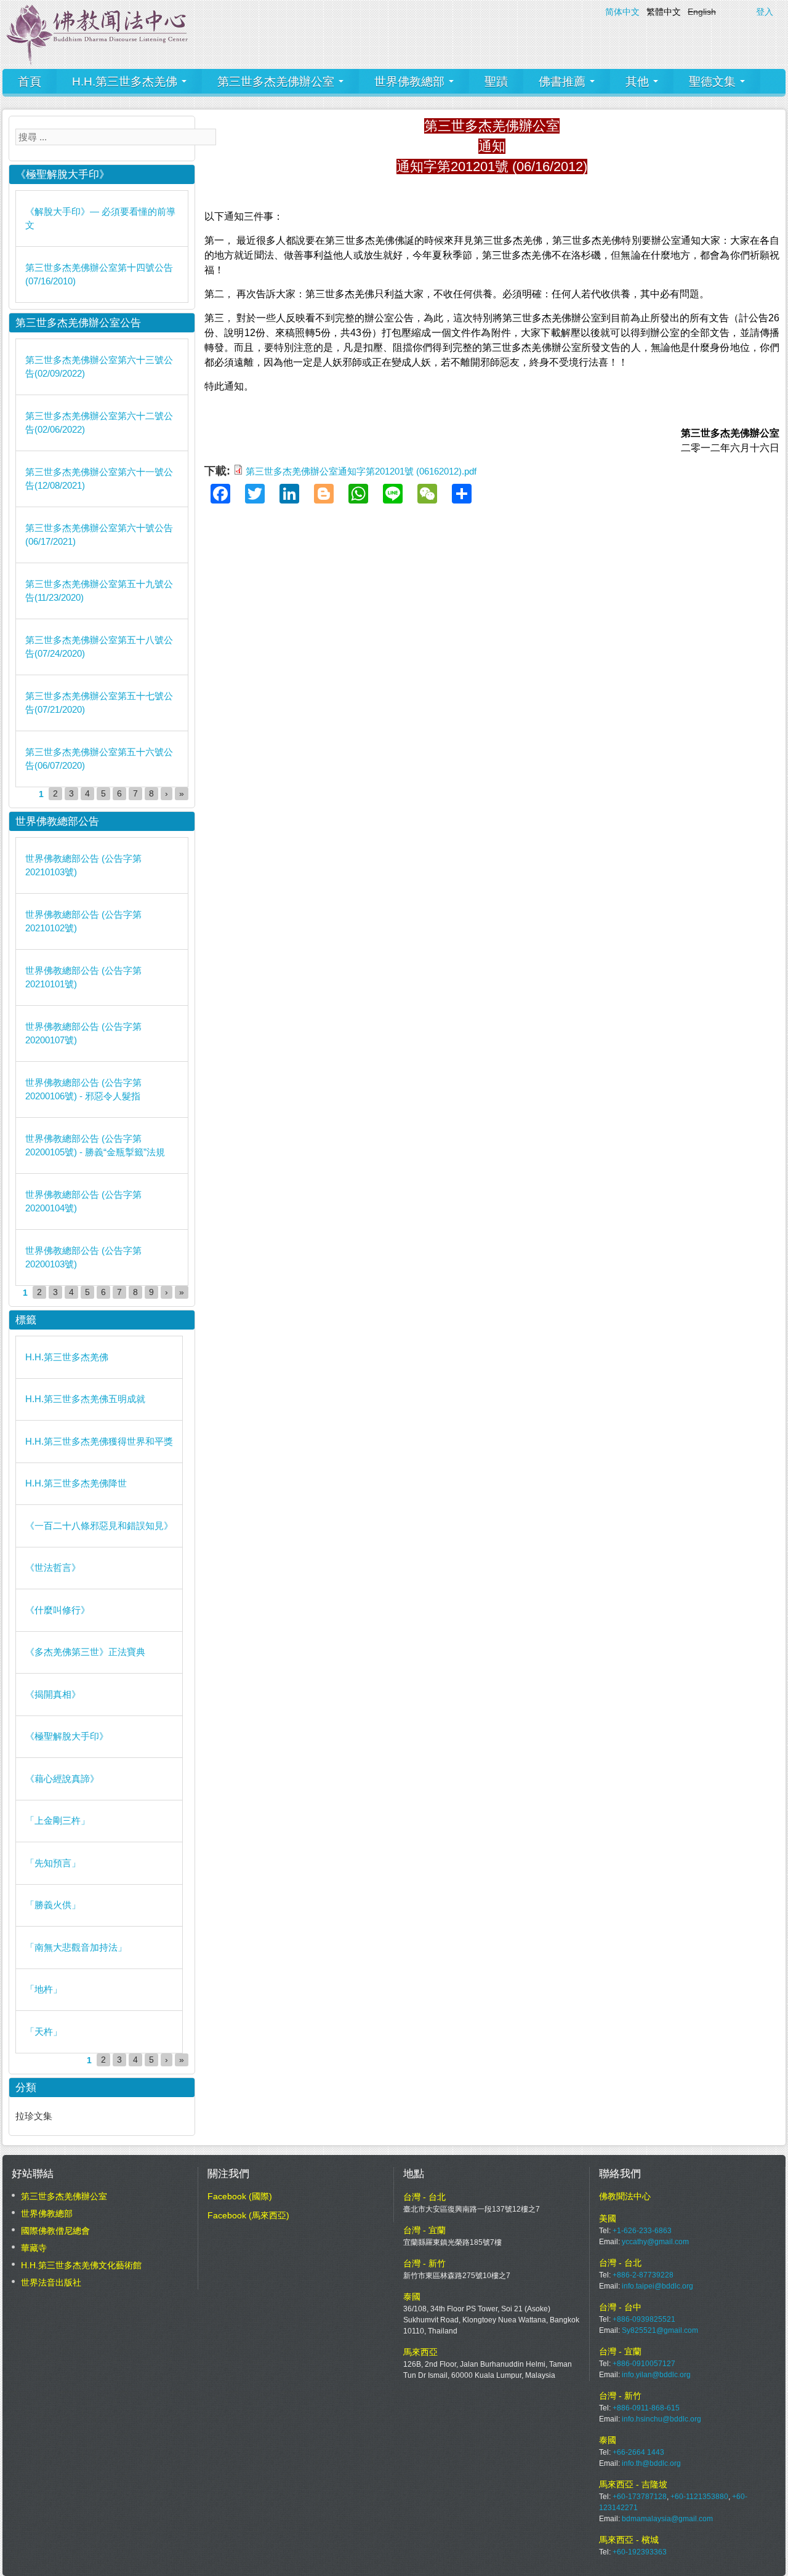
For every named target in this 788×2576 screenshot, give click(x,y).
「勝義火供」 (53, 1905)
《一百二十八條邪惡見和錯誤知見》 (99, 1526)
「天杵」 (44, 2032)
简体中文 (622, 12)
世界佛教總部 (411, 82)
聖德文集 (714, 82)
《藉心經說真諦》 (62, 1779)
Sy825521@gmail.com (660, 2330)
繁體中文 (664, 12)
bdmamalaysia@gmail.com (667, 2519)
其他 (639, 82)
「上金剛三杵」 (58, 1820)
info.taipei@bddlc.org (657, 2286)
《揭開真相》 (53, 1694)
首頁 (30, 82)
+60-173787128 (640, 2497)
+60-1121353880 (699, 2497)
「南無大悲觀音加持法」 (76, 1947)
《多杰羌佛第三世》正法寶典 (85, 1652)
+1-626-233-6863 (642, 2231)
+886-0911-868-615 (646, 2408)
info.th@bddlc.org (651, 2463)
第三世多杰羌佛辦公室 (277, 82)
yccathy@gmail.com (655, 2242)
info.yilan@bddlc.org (656, 2375)
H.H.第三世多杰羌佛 (126, 82)
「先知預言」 (53, 1863)
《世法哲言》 (53, 1567)
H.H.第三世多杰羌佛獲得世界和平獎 (99, 1441)
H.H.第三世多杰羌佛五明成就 (85, 1399)
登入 (765, 12)
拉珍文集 (34, 2116)
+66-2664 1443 (638, 2452)
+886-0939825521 (644, 2319)
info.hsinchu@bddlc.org (661, 2419)
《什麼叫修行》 (58, 1610)
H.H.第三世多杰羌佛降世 (76, 1483)
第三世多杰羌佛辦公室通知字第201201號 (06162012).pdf (361, 471)
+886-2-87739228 (643, 2275)
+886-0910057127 (644, 2364)
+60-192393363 (640, 2552)
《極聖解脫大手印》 (67, 1736)
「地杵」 (44, 1989)
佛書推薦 (564, 82)
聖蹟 (496, 82)
